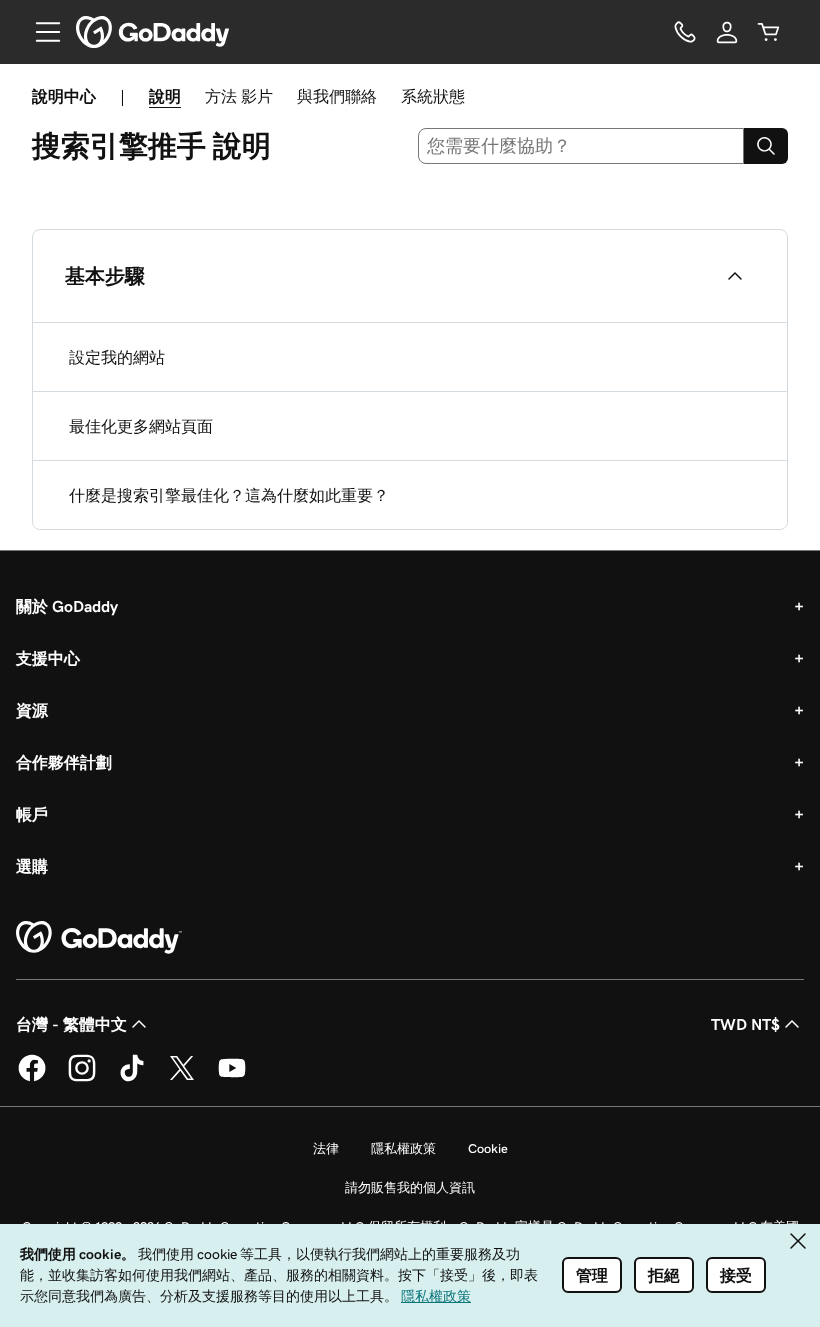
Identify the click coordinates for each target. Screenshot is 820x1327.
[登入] (727, 32)
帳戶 (32, 814)
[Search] (766, 146)
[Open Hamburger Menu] (40, 32)
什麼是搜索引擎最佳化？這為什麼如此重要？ (229, 495)
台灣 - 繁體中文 (71, 1024)
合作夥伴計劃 (64, 762)
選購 (32, 866)
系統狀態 (433, 96)
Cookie (488, 1148)
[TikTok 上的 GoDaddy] (132, 1078)
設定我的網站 (117, 357)
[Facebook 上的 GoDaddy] (32, 1078)
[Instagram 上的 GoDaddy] (82, 1078)
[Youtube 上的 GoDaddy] (232, 1078)
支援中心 (48, 658)
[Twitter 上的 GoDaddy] (182, 1078)
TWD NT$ (745, 1024)
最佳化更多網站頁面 (141, 426)
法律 (326, 1148)
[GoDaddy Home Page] (99, 938)
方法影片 (239, 96)
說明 (165, 96)
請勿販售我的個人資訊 (410, 1187)
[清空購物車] (769, 32)
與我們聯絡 (337, 96)
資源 (32, 710)
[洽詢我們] (685, 32)
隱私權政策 (403, 1148)
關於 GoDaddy (67, 606)
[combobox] (581, 146)
